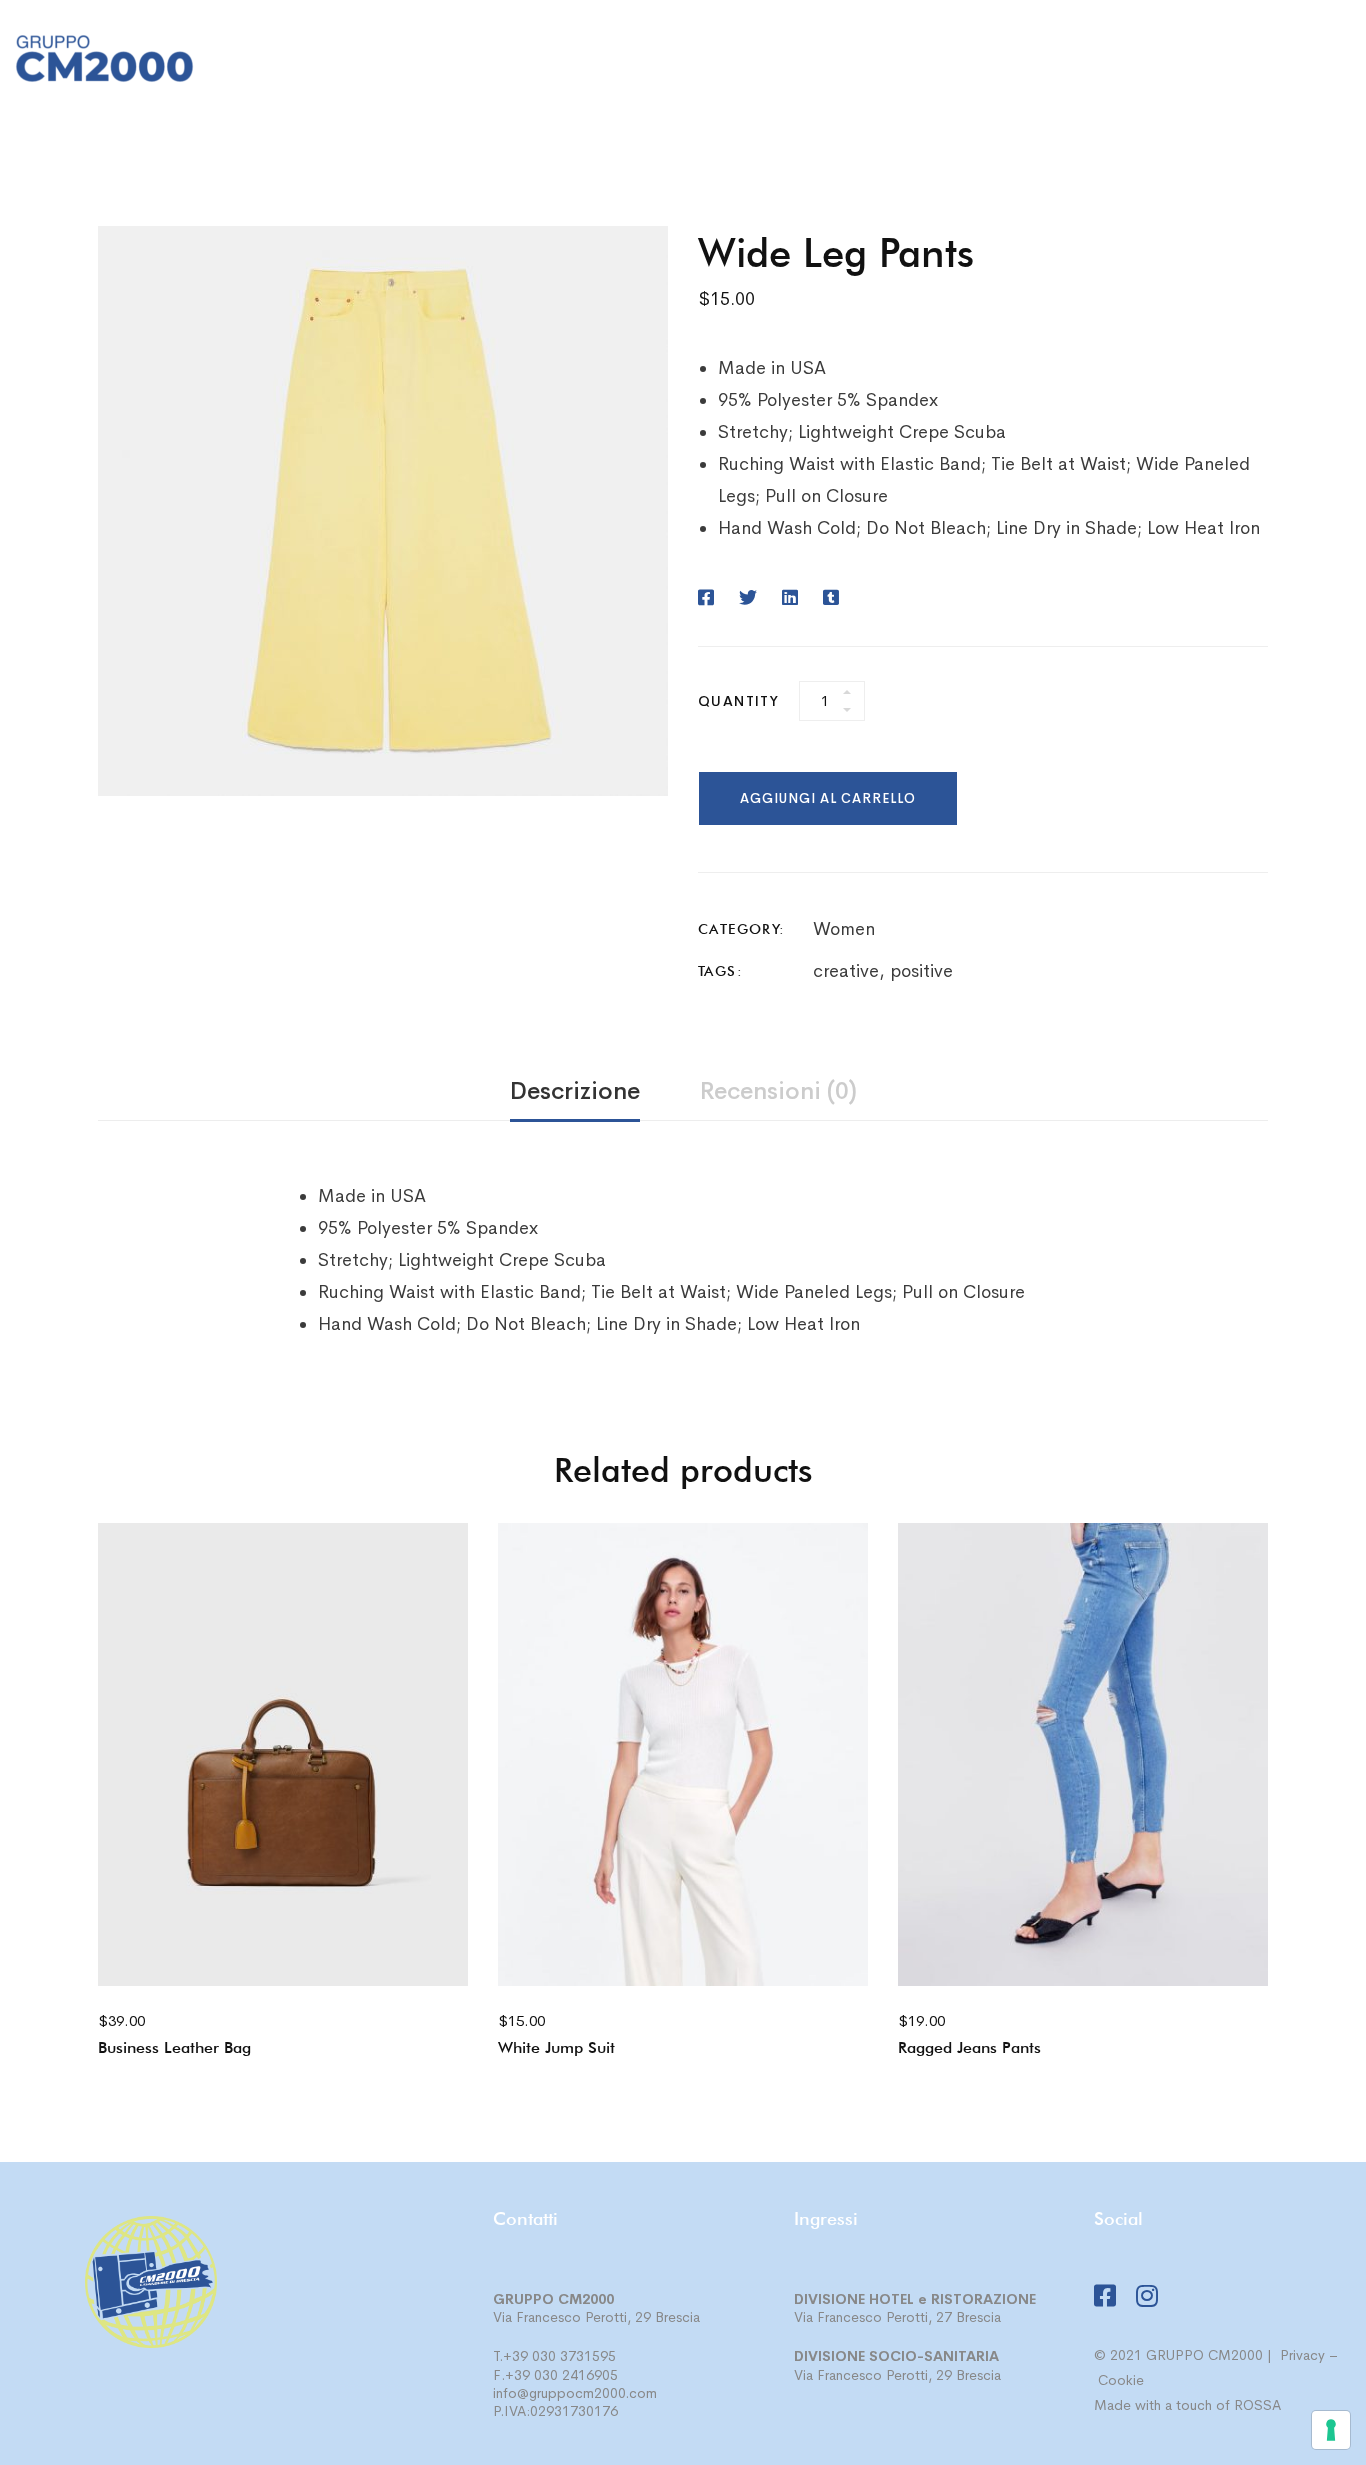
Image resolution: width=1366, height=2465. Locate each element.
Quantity (738, 701)
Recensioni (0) (778, 1091)
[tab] (575, 1092)
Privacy (1302, 2355)
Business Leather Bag (174, 2047)
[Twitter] (748, 598)
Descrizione (575, 1091)
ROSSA (1257, 2405)
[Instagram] (1343, 63)
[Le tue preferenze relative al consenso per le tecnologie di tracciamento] (1331, 2430)
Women (844, 929)
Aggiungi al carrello (828, 798)
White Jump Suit (556, 2047)
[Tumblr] (831, 598)
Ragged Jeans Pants (969, 2047)
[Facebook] (1304, 63)
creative (846, 971)
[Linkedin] (790, 598)
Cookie (1121, 2380)
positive (921, 971)
